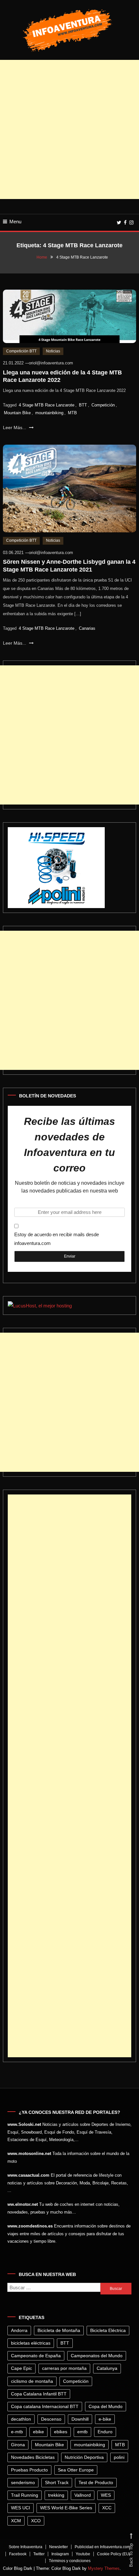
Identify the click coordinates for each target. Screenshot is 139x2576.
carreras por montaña (64, 2368)
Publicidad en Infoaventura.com (102, 2547)
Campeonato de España (36, 2356)
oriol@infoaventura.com (51, 363)
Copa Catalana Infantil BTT (39, 2394)
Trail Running (25, 2495)
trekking (56, 2495)
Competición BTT (21, 351)
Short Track (57, 2482)
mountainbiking (49, 413)
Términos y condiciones (70, 2561)
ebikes (61, 2432)
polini (119, 2457)
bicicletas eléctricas (31, 2343)
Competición (103, 405)
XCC (107, 2508)
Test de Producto (96, 2482)
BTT (83, 405)
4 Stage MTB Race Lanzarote (47, 405)
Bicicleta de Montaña (59, 2330)
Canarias (87, 628)
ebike (38, 2432)
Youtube (83, 2554)
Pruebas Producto (29, 2470)
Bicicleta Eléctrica (108, 2330)
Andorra (19, 2330)
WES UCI (21, 2508)
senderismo (23, 2482)
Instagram (60, 2554)
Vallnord (83, 2495)
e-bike (105, 2419)
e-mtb (17, 2432)
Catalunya (107, 2368)
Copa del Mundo (106, 2406)
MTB (72, 413)
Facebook (18, 2554)
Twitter (39, 2554)
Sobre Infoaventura (26, 2547)
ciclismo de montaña (32, 2381)
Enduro (105, 2432)
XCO (36, 2521)
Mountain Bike (17, 413)
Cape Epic (21, 2368)
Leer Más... (15, 427)
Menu (15, 222)
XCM (16, 2521)
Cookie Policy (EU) (114, 2554)
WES (106, 2495)
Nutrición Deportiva (84, 2457)
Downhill (80, 2419)
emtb (82, 2432)
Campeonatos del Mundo (97, 2356)
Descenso (51, 2419)
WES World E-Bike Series (66, 2508)
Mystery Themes (104, 2568)
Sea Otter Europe (76, 2470)
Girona (18, 2445)
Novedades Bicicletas (33, 2457)
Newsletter (59, 2547)
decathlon (21, 2419)
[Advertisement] (69, 129)
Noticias (53, 351)
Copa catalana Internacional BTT (45, 2406)
